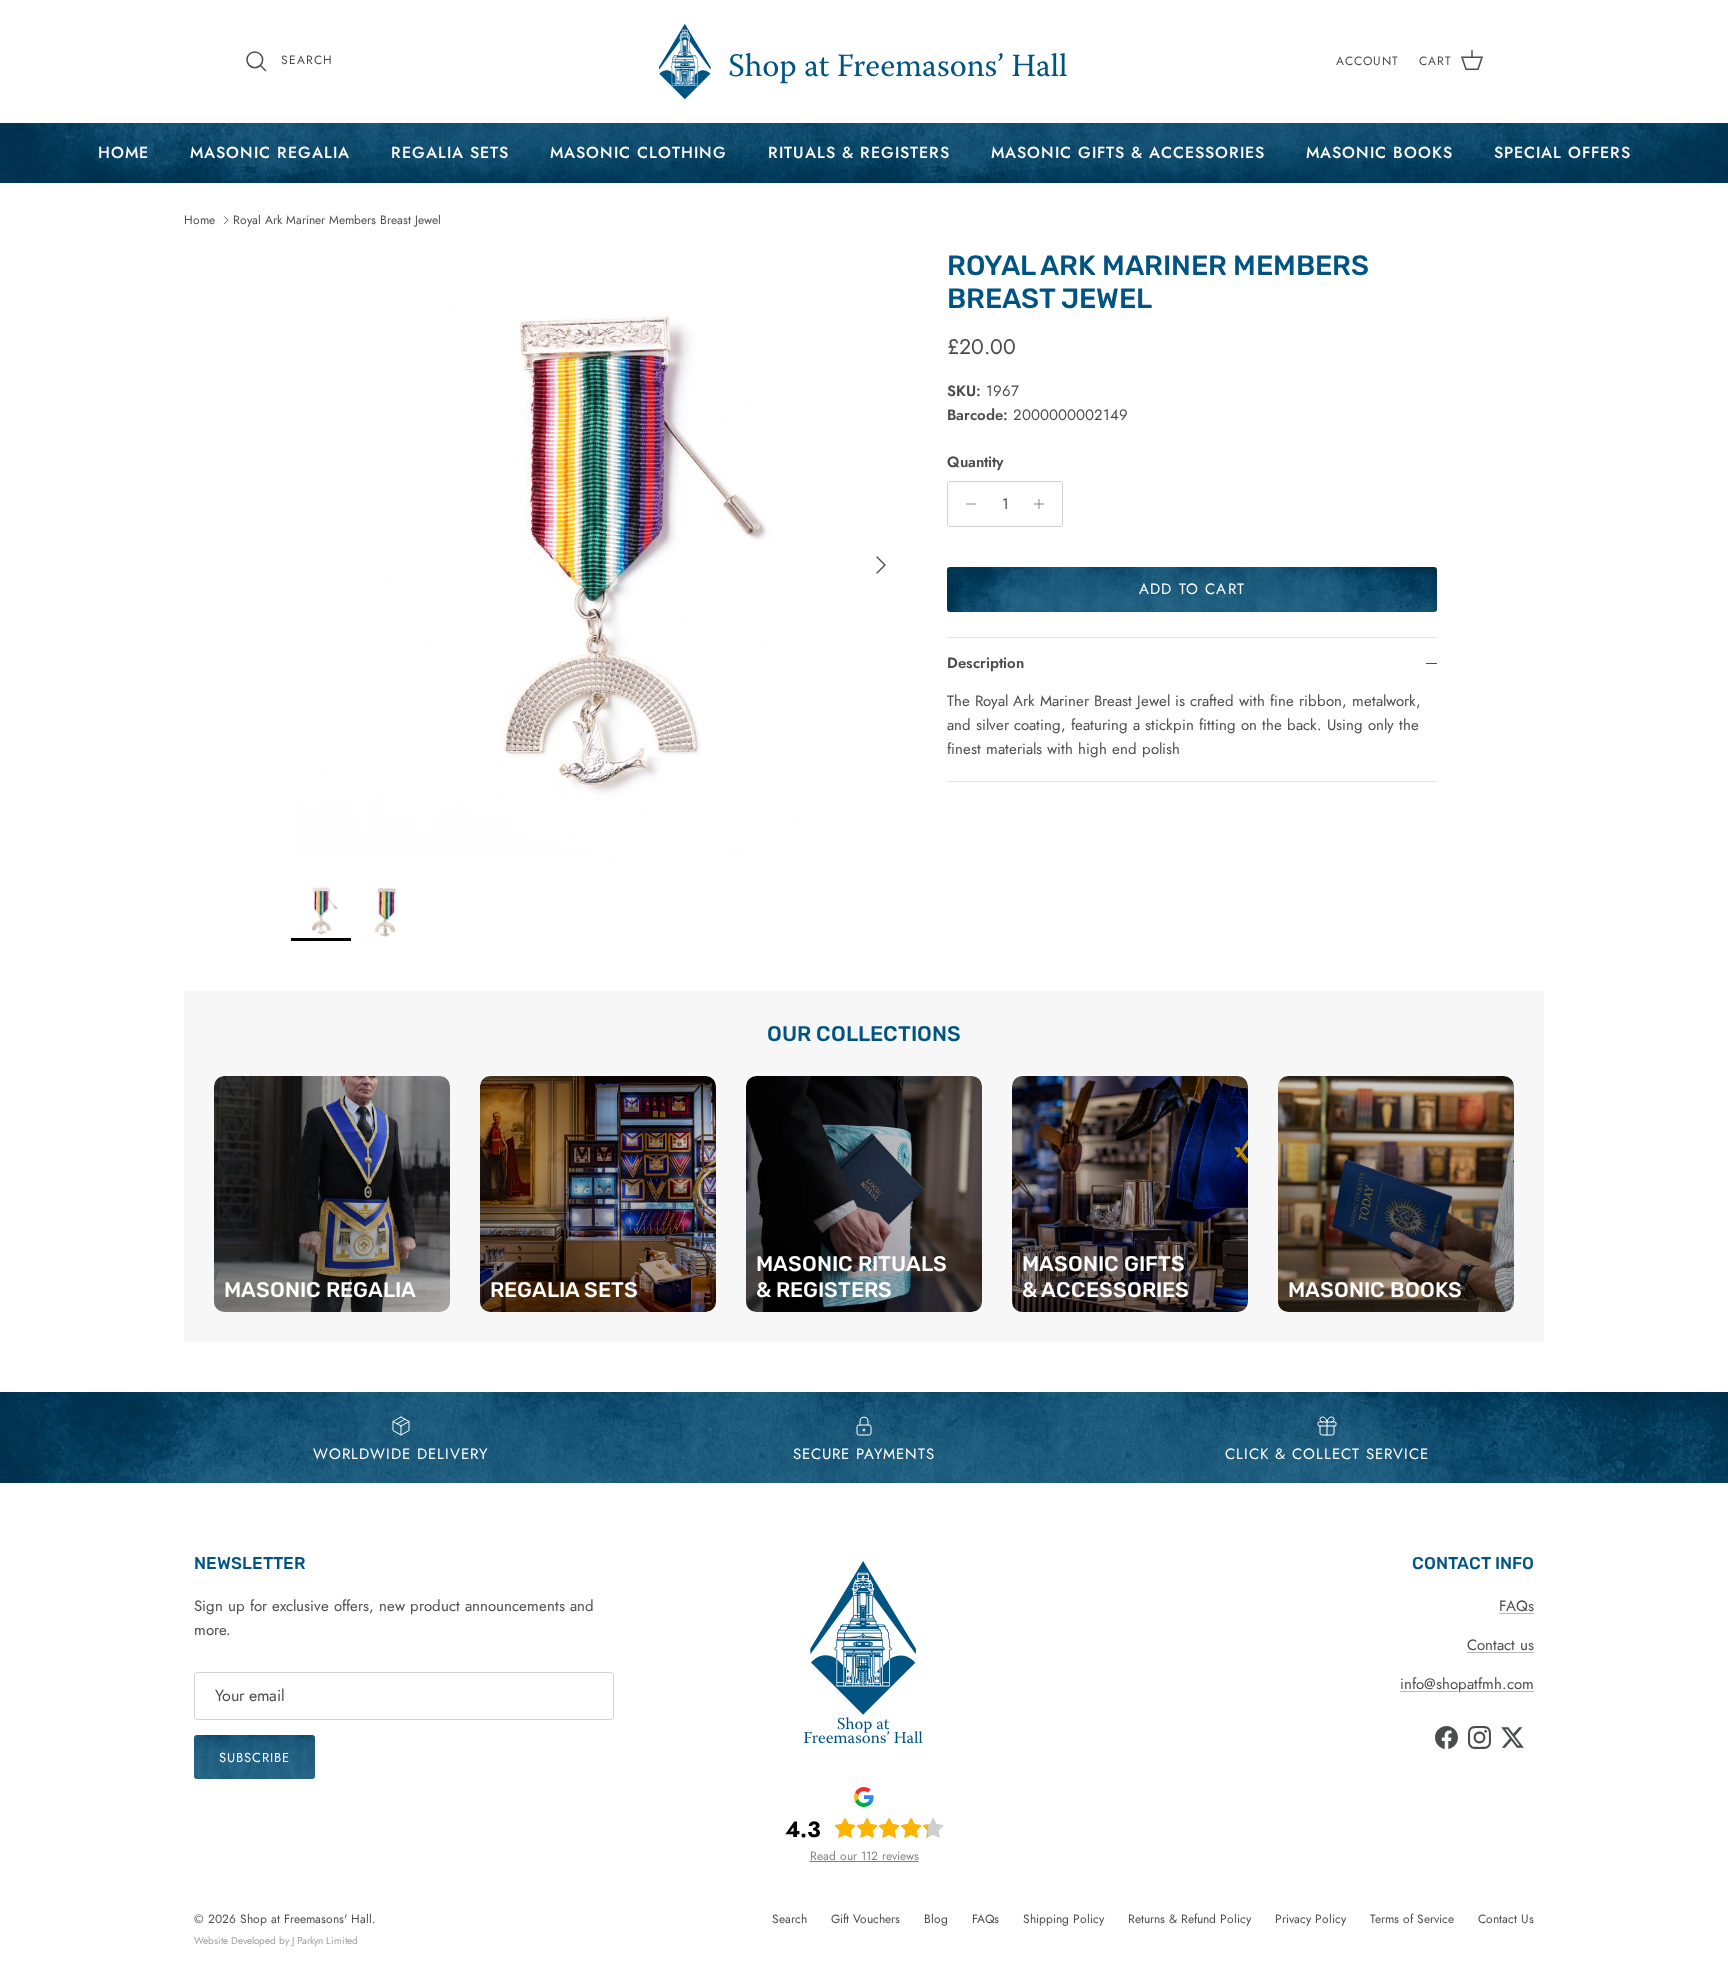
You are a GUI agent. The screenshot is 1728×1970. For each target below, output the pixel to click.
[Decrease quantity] (965, 504)
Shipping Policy (1063, 1919)
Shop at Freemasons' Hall (306, 1919)
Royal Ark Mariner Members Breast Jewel (337, 220)
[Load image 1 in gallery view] (597, 555)
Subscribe (254, 1757)
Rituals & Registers (859, 152)
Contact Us (1506, 1919)
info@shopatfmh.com (1467, 1684)
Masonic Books (1379, 152)
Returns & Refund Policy (1189, 1919)
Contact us (1500, 1645)
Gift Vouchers (865, 1919)
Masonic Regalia (270, 152)
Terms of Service (1412, 1919)
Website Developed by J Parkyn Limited (276, 1940)
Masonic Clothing (638, 152)
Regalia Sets (450, 152)
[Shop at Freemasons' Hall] (864, 61)
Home (123, 152)
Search (789, 1919)
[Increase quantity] (1044, 504)
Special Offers (1562, 152)
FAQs (1516, 1606)
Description (985, 663)
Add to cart (1192, 589)
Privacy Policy (1310, 1919)
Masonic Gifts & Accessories (1128, 152)
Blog (936, 1919)
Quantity (975, 462)
